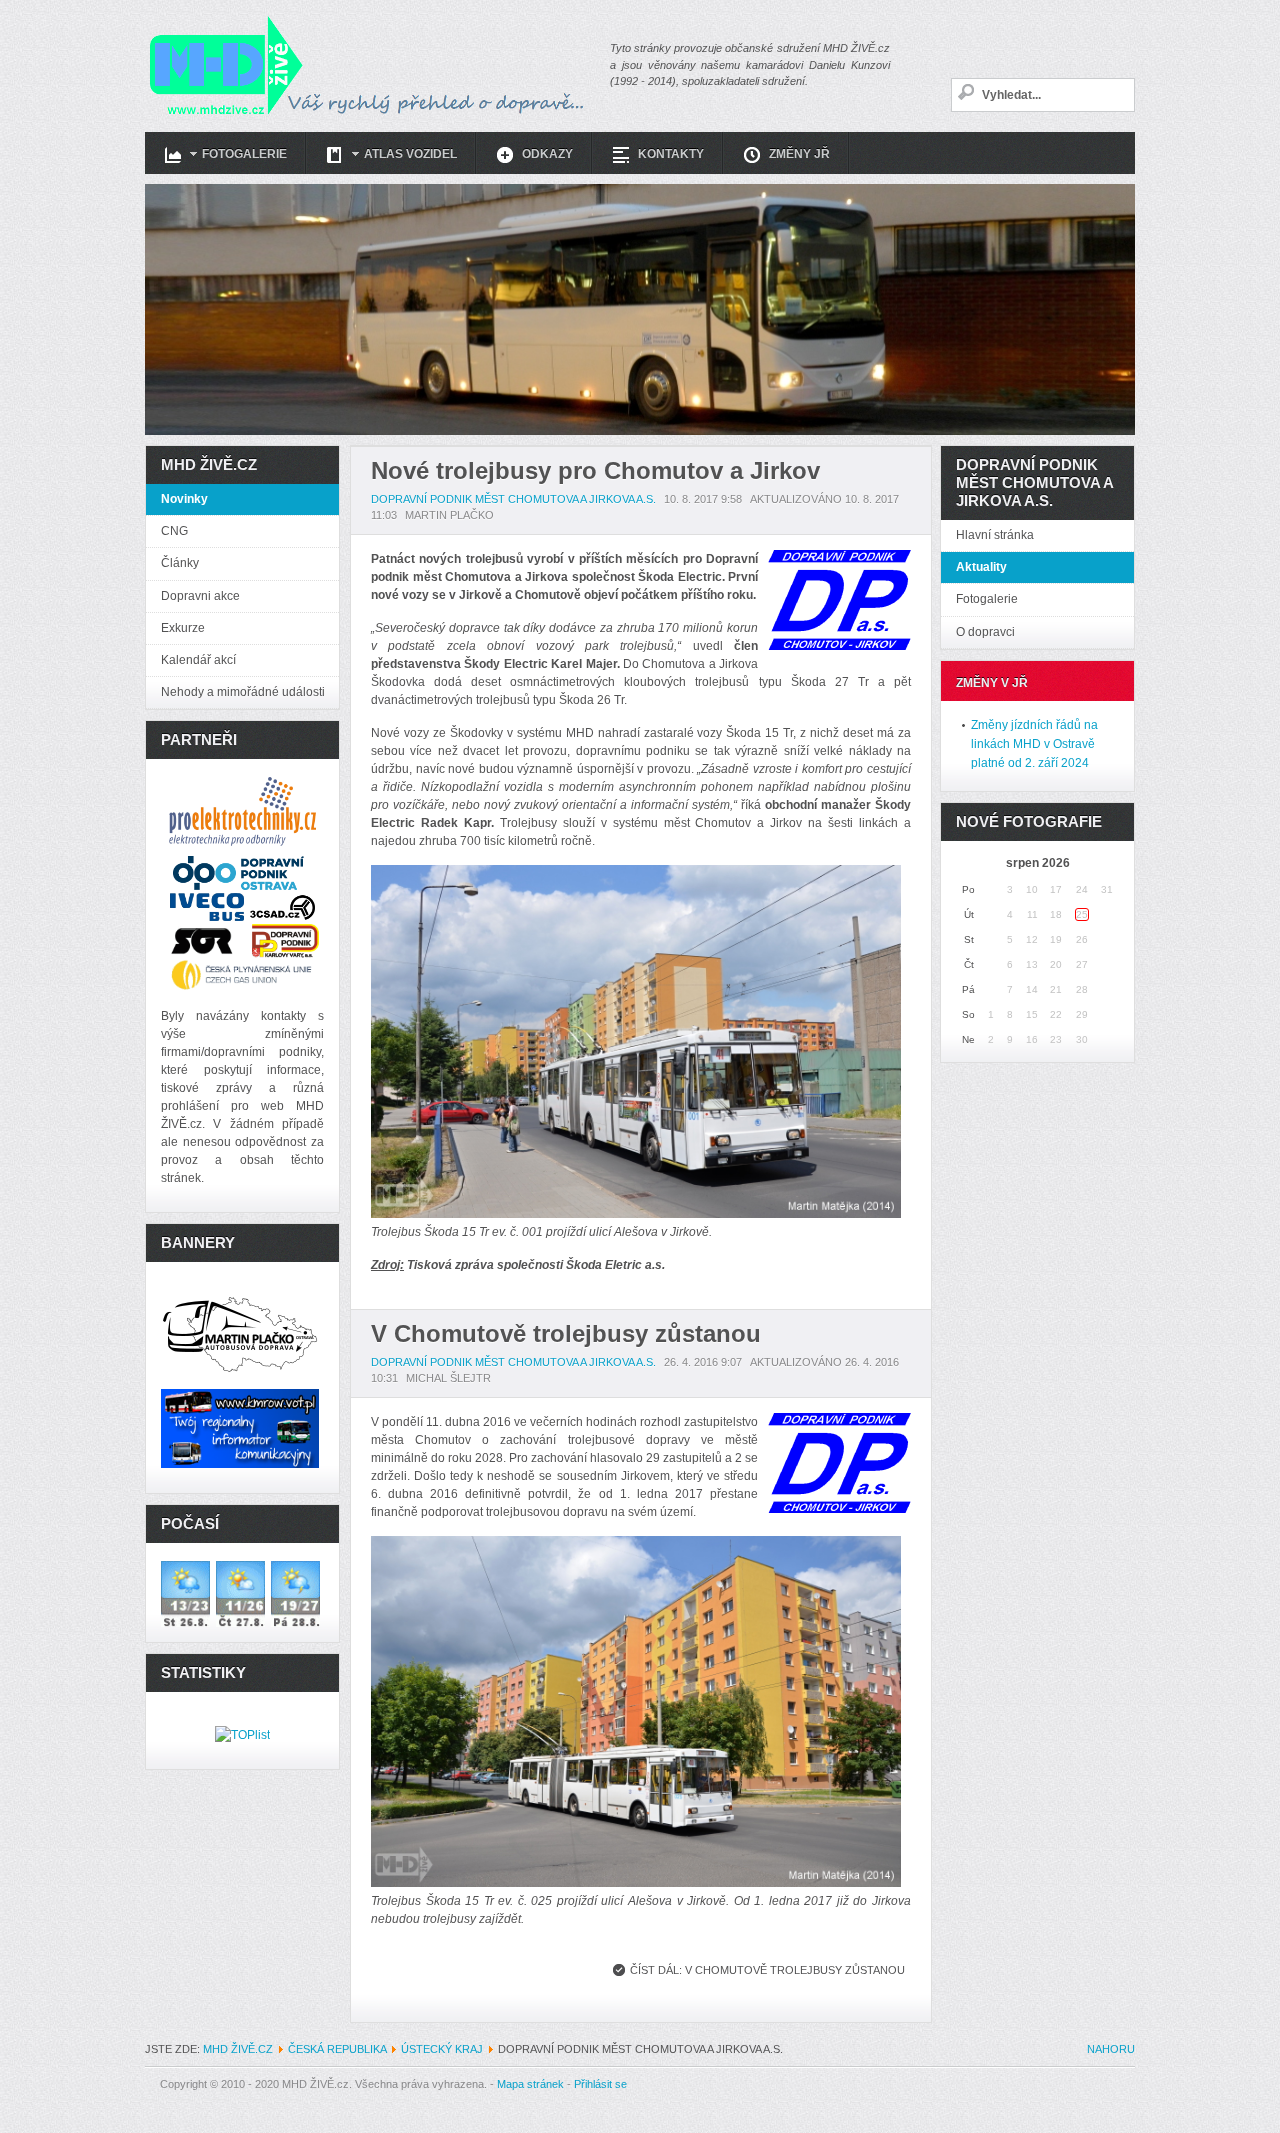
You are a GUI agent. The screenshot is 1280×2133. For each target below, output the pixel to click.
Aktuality (981, 567)
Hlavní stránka (995, 535)
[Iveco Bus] (206, 906)
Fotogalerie (987, 599)
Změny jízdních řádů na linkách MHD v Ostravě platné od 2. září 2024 (1034, 744)
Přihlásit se (600, 2084)
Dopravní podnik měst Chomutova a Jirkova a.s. (513, 499)
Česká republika (337, 2049)
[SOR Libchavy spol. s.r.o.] (202, 940)
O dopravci (985, 632)
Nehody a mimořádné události (243, 692)
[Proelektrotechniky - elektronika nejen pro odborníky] (242, 816)
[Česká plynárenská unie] (243, 974)
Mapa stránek (530, 2084)
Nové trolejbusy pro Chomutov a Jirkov (595, 470)
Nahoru (1111, 2049)
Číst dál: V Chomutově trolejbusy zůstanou (767, 1970)
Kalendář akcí (198, 660)
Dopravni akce (200, 596)
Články (180, 563)
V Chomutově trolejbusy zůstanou (566, 1333)
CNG (174, 531)
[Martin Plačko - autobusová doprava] (240, 1333)
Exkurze (183, 628)
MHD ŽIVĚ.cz (238, 2049)
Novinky (184, 499)
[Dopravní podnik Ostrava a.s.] (238, 872)
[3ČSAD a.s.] (284, 906)
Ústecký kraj (442, 2049)
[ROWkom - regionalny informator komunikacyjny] (240, 1427)
